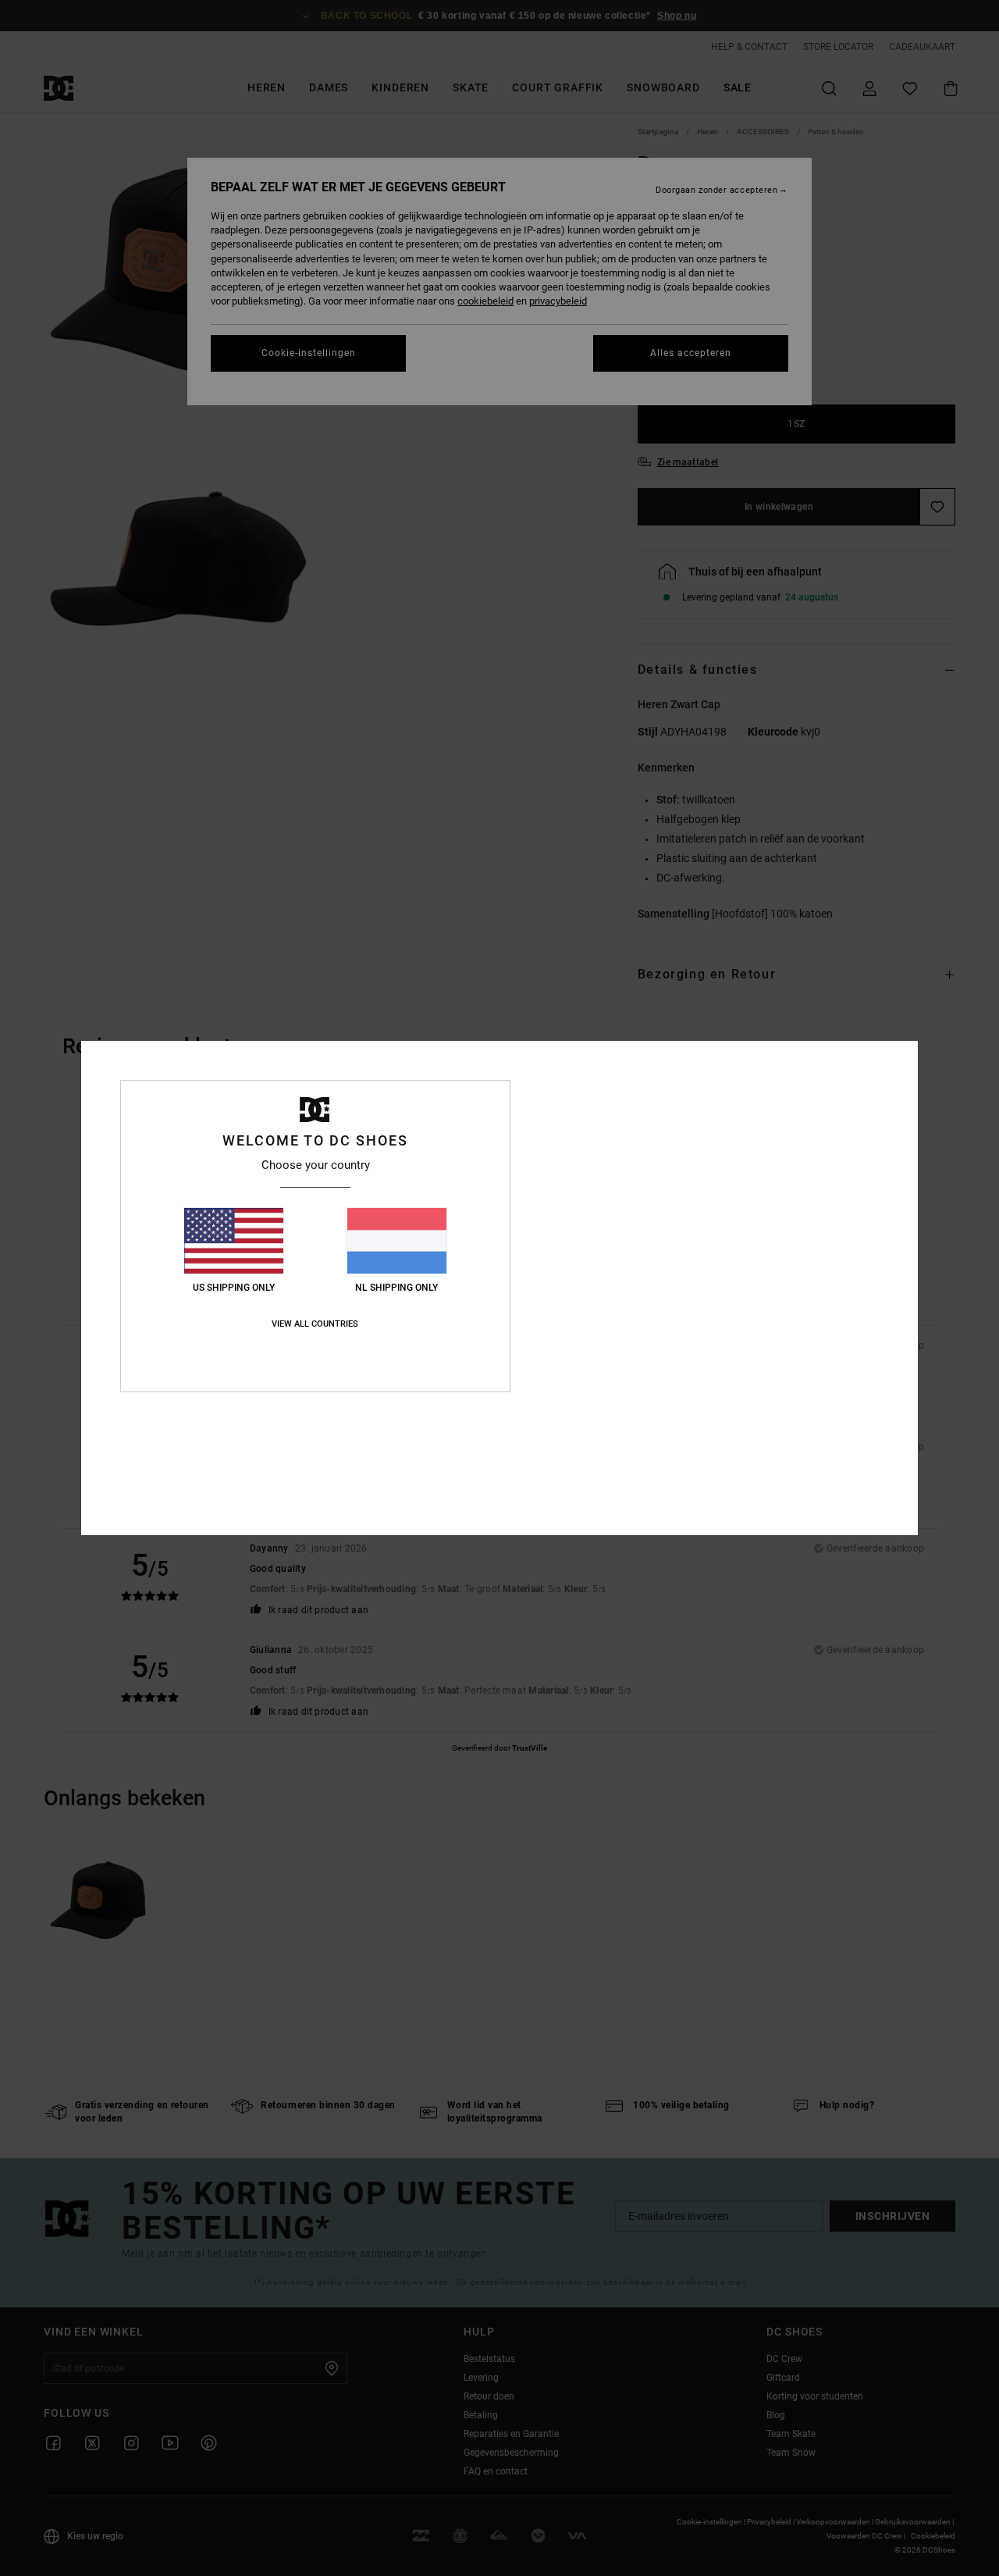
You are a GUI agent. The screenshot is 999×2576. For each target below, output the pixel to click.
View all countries (315, 1324)
